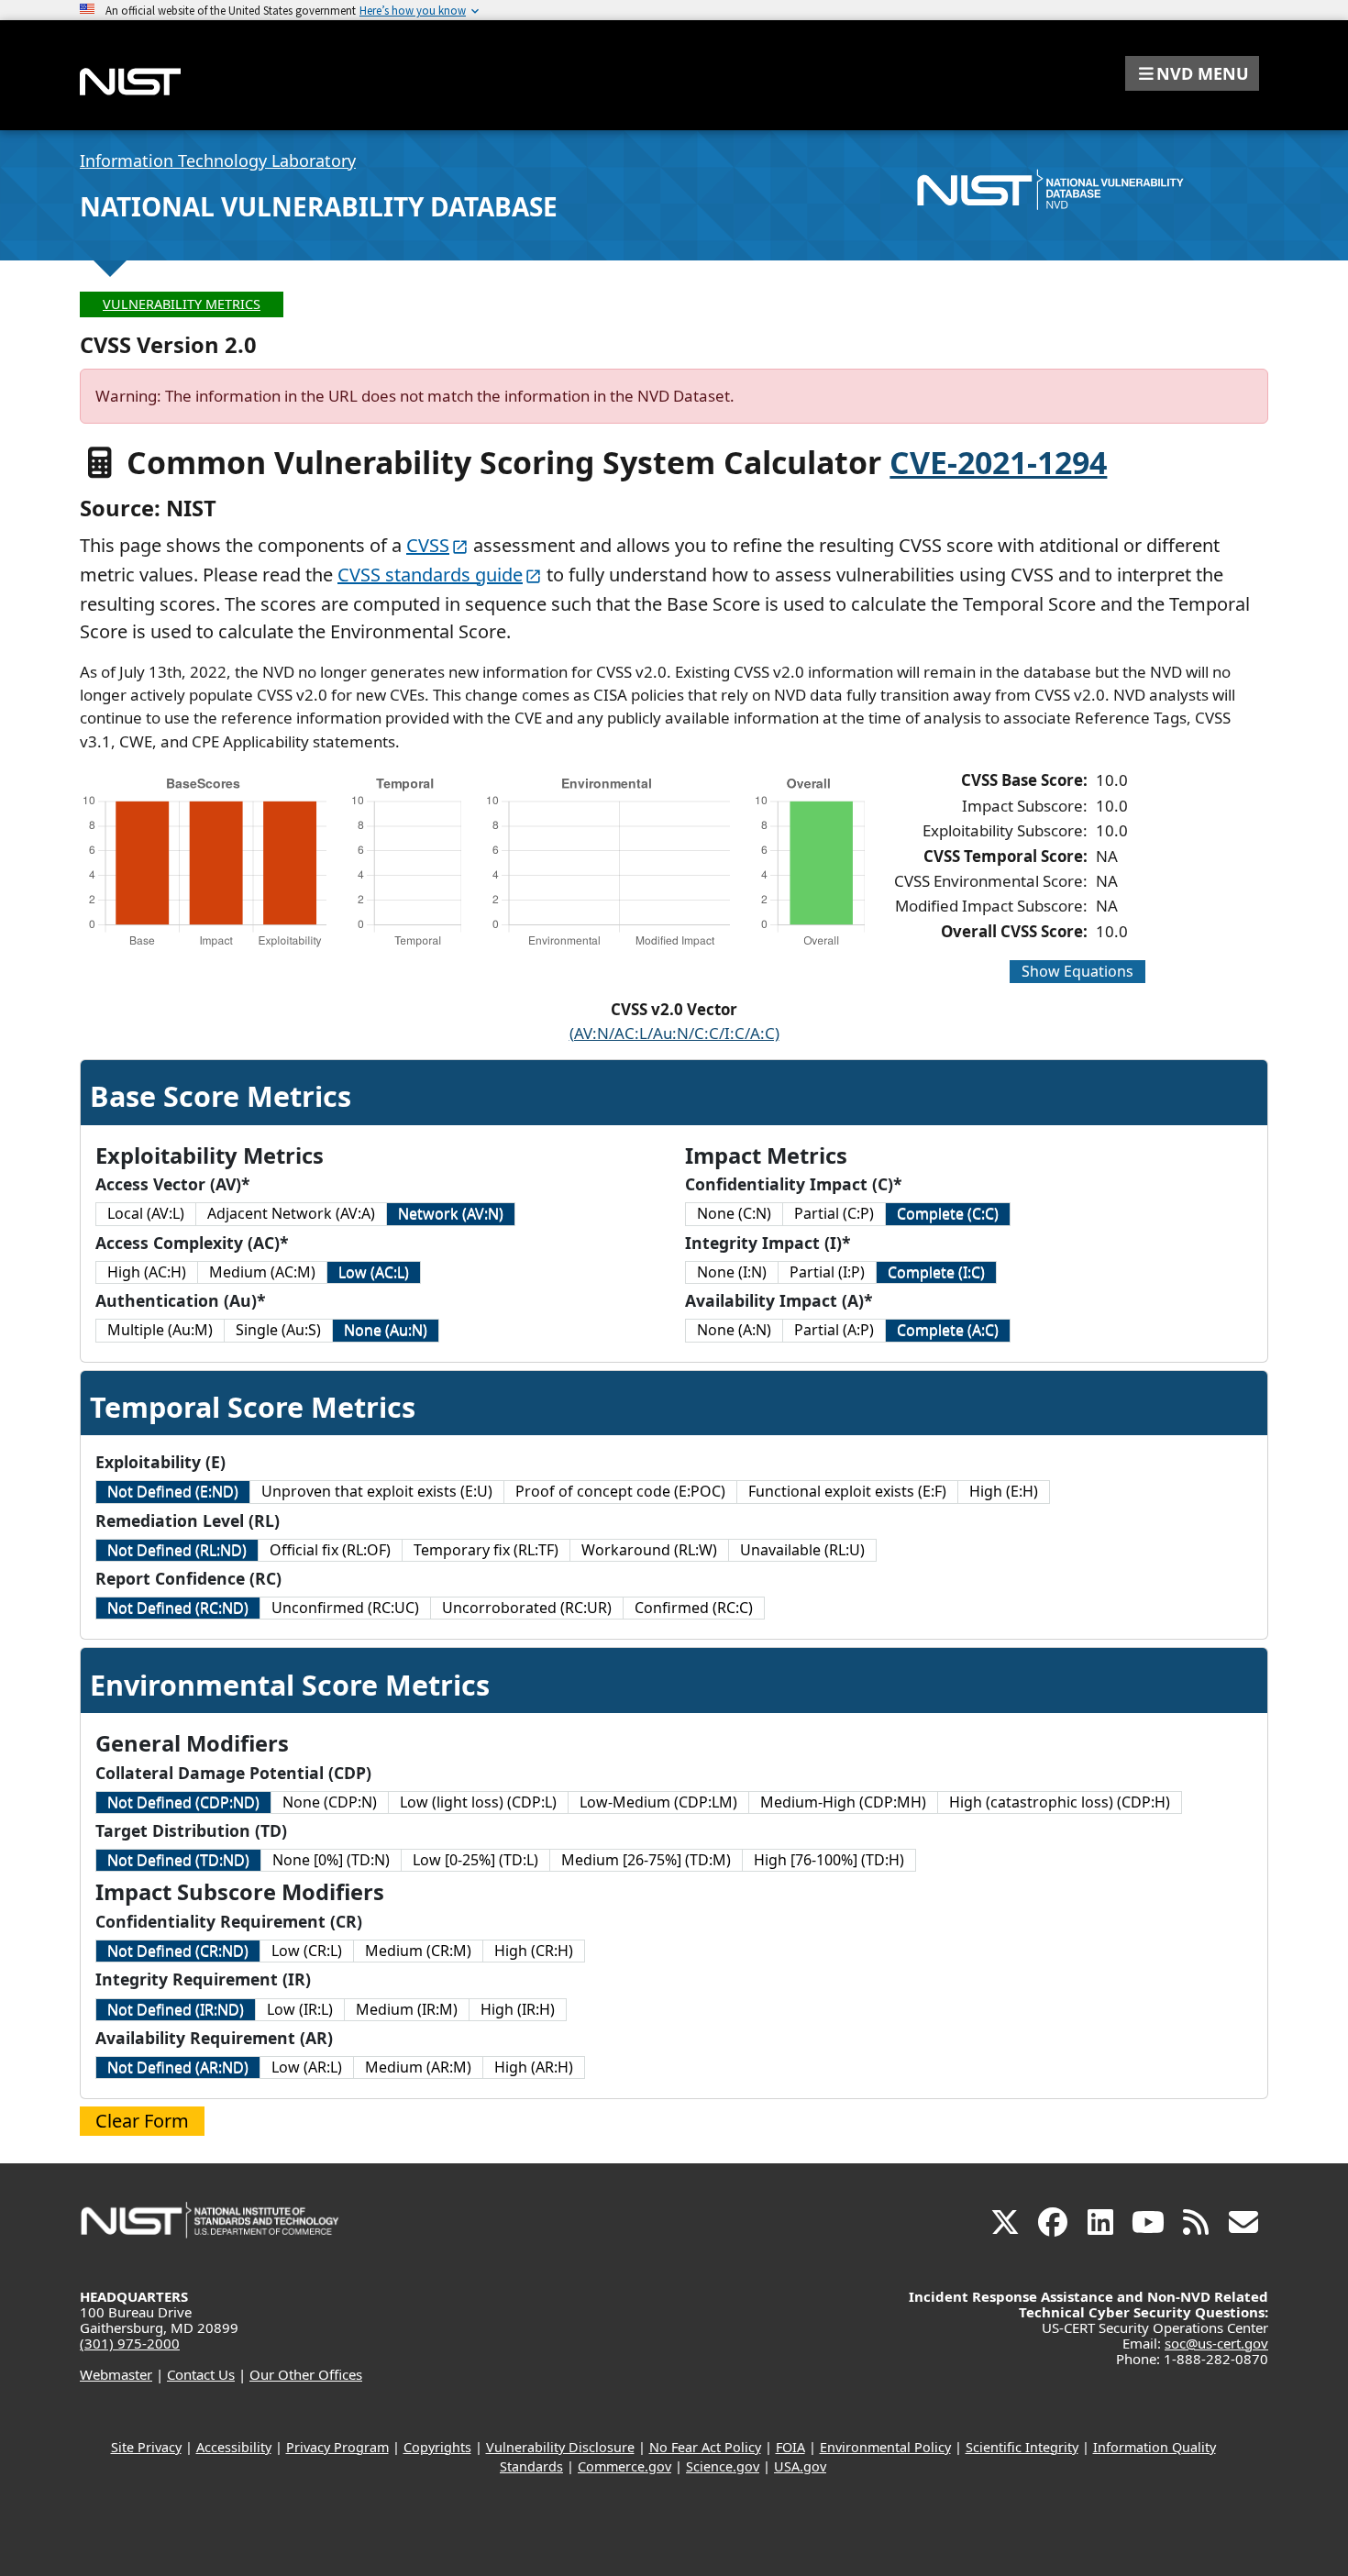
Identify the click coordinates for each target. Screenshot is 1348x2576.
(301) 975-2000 (130, 2343)
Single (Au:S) (278, 1330)
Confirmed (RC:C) (694, 1608)
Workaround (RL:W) (649, 1550)
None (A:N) (734, 1330)
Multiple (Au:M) (160, 1330)
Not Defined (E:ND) (173, 1491)
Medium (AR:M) (418, 2067)
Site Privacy (146, 2447)
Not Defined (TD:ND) (178, 1860)
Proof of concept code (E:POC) (620, 1491)
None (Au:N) (386, 1330)
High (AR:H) (534, 2067)
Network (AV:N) (451, 1213)
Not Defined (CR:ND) (178, 1951)
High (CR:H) (534, 1951)
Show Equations (1077, 971)
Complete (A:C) (948, 1330)
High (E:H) (1004, 1491)
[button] (1192, 73)
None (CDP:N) (330, 1802)
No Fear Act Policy (705, 2447)
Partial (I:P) (827, 1272)
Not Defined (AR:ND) (178, 2067)
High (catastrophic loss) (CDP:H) (1060, 1802)
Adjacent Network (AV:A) (291, 1213)
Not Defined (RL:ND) (177, 1550)
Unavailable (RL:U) (802, 1550)
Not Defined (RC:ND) (178, 1608)
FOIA (790, 2447)
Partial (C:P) (834, 1213)
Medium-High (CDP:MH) (843, 1802)
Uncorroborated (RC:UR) (527, 1608)
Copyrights (437, 2447)
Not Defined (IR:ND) (176, 2009)
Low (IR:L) (300, 2009)
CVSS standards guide (430, 575)
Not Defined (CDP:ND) (183, 1802)
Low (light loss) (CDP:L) (478, 1802)
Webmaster (116, 2374)
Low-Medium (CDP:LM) (658, 1802)
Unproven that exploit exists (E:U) (377, 1491)
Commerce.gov (624, 2466)
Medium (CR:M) (418, 1951)
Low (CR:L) (307, 1951)
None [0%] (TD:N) (331, 1860)
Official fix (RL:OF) (330, 1550)
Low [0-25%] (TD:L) (475, 1860)
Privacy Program (337, 2447)
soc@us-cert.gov (1216, 2343)
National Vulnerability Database (319, 206)
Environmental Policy (885, 2447)
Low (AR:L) (307, 2067)
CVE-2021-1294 (998, 462)
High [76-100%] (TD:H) (829, 1860)
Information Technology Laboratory (218, 160)
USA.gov (800, 2466)
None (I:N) (732, 1272)
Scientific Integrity (1022, 2447)
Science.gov (723, 2466)
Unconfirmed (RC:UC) (345, 1608)
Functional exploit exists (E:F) (847, 1491)
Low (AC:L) (374, 1272)
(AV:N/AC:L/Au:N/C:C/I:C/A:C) (674, 1033)
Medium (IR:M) (407, 2009)
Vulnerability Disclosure (560, 2447)
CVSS (428, 545)
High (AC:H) (147, 1272)
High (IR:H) (518, 2009)
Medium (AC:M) (262, 1272)
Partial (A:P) (834, 1330)
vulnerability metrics (182, 304)
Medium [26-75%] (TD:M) (646, 1860)
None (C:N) (734, 1213)
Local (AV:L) (146, 1213)
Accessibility (234, 2447)
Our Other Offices (306, 2374)
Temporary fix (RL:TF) (486, 1550)
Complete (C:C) (948, 1213)
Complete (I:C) (936, 1272)
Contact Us (201, 2374)
